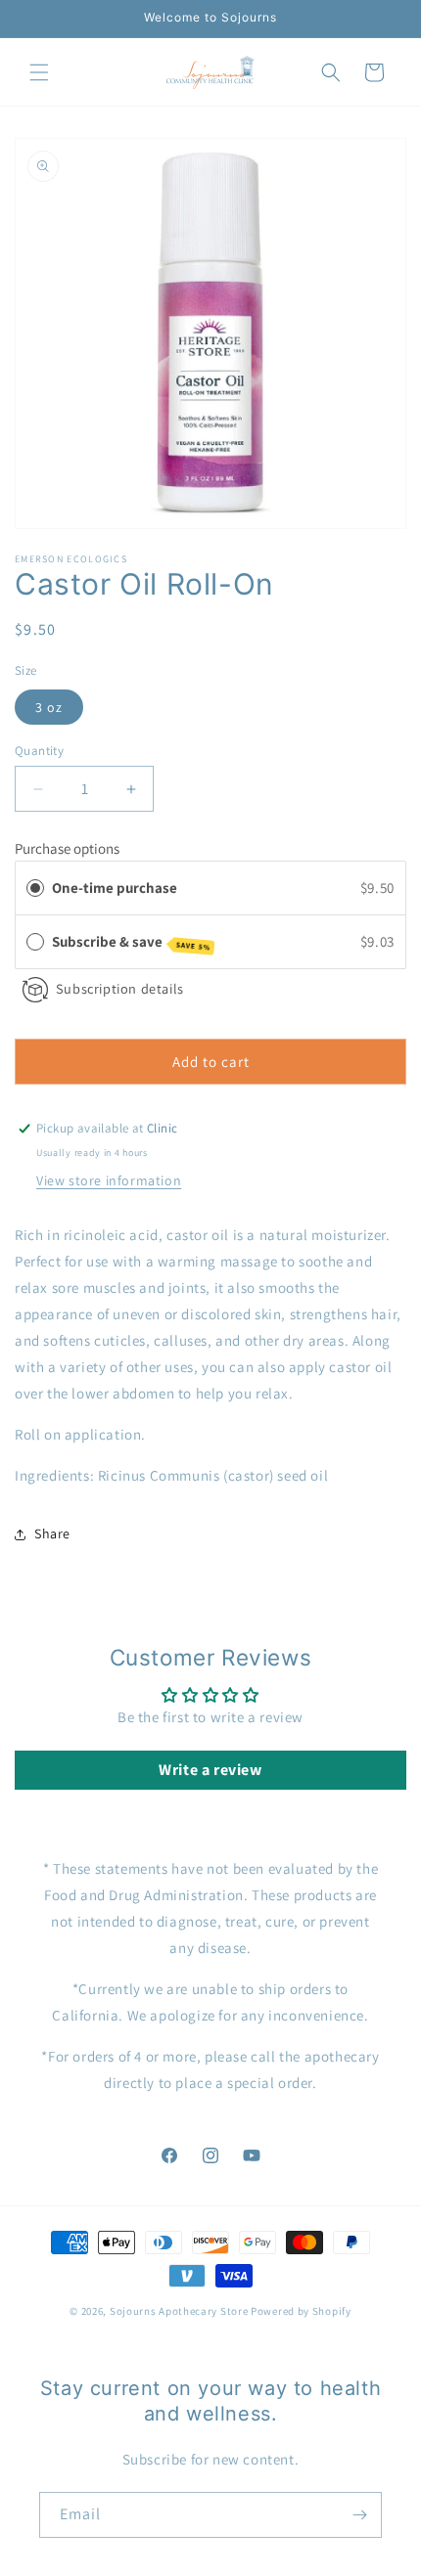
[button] (39, 72)
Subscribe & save (131, 942)
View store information (109, 1180)
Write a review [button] (210, 1770)
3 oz (49, 707)
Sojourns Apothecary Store (179, 2311)
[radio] (35, 888)
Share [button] (52, 1533)
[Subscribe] (359, 2515)
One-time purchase (115, 888)
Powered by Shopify (301, 2311)
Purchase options (67, 848)
